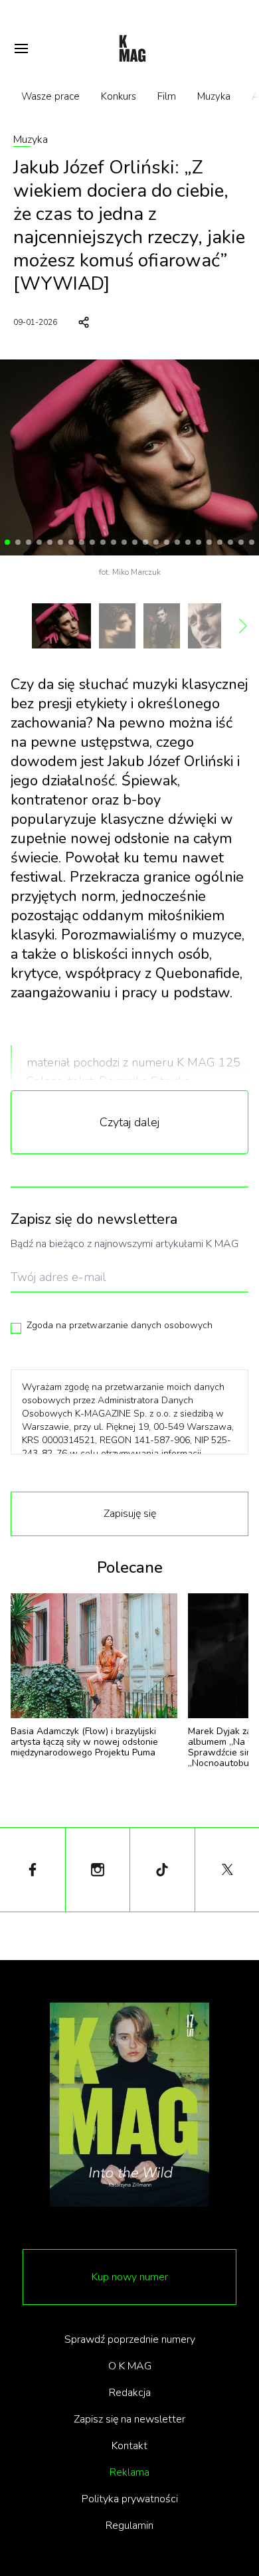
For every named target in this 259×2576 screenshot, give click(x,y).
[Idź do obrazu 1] (7, 542)
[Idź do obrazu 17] (177, 542)
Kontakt (129, 2446)
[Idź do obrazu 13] (135, 542)
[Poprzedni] (16, 626)
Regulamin (129, 2526)
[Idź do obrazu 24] (252, 542)
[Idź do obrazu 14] (145, 542)
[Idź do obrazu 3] (29, 542)
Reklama (129, 2472)
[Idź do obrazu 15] (156, 542)
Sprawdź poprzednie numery (130, 2339)
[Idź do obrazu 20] (209, 542)
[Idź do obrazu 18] (188, 542)
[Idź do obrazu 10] (103, 542)
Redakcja (130, 2393)
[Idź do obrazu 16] (167, 542)
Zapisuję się (130, 1514)
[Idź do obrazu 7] (71, 542)
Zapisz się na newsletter (129, 2419)
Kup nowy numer (130, 2277)
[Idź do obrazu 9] (92, 542)
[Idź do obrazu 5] (50, 542)
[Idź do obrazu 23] (241, 542)
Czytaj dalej (129, 1122)
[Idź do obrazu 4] (39, 542)
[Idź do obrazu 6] (60, 542)
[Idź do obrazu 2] (18, 542)
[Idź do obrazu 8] (82, 542)
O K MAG (130, 2366)
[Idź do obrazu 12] (124, 542)
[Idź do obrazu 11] (114, 542)
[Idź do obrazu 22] (230, 542)
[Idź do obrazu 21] (220, 542)
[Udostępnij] (84, 322)
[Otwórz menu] (21, 49)
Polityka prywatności (130, 2499)
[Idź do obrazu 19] (199, 542)
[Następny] (243, 626)
